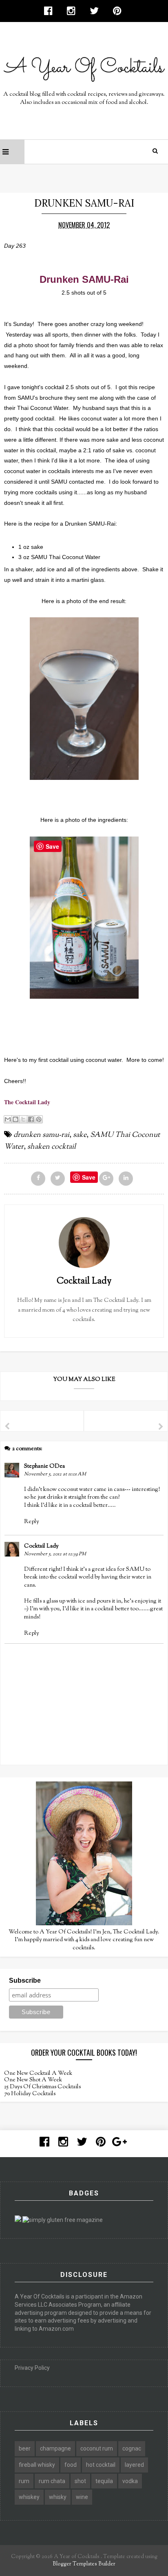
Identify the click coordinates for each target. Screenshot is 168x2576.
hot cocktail (101, 2465)
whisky (58, 2497)
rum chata (52, 2481)
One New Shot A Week (33, 2080)
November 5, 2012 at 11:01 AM (55, 1474)
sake (80, 1135)
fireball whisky (37, 2465)
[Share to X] (23, 1119)
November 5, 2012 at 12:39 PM (55, 1554)
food (71, 2465)
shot (80, 2481)
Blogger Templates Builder (84, 2564)
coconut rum (97, 2448)
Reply (32, 1522)
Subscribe (25, 1980)
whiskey (29, 2497)
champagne (55, 2448)
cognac (132, 2448)
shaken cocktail (52, 1147)
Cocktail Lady (41, 1546)
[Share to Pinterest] (39, 1119)
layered (134, 2465)
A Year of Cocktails (76, 2557)
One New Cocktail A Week (38, 2074)
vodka (130, 2481)
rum (24, 2481)
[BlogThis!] (15, 1119)
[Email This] (8, 1119)
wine (82, 2497)
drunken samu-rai (41, 1135)
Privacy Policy (32, 2368)
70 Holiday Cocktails (30, 2094)
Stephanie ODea (44, 1466)
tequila (104, 2481)
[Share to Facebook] (31, 1119)
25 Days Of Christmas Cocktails (42, 2087)
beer (25, 2448)
